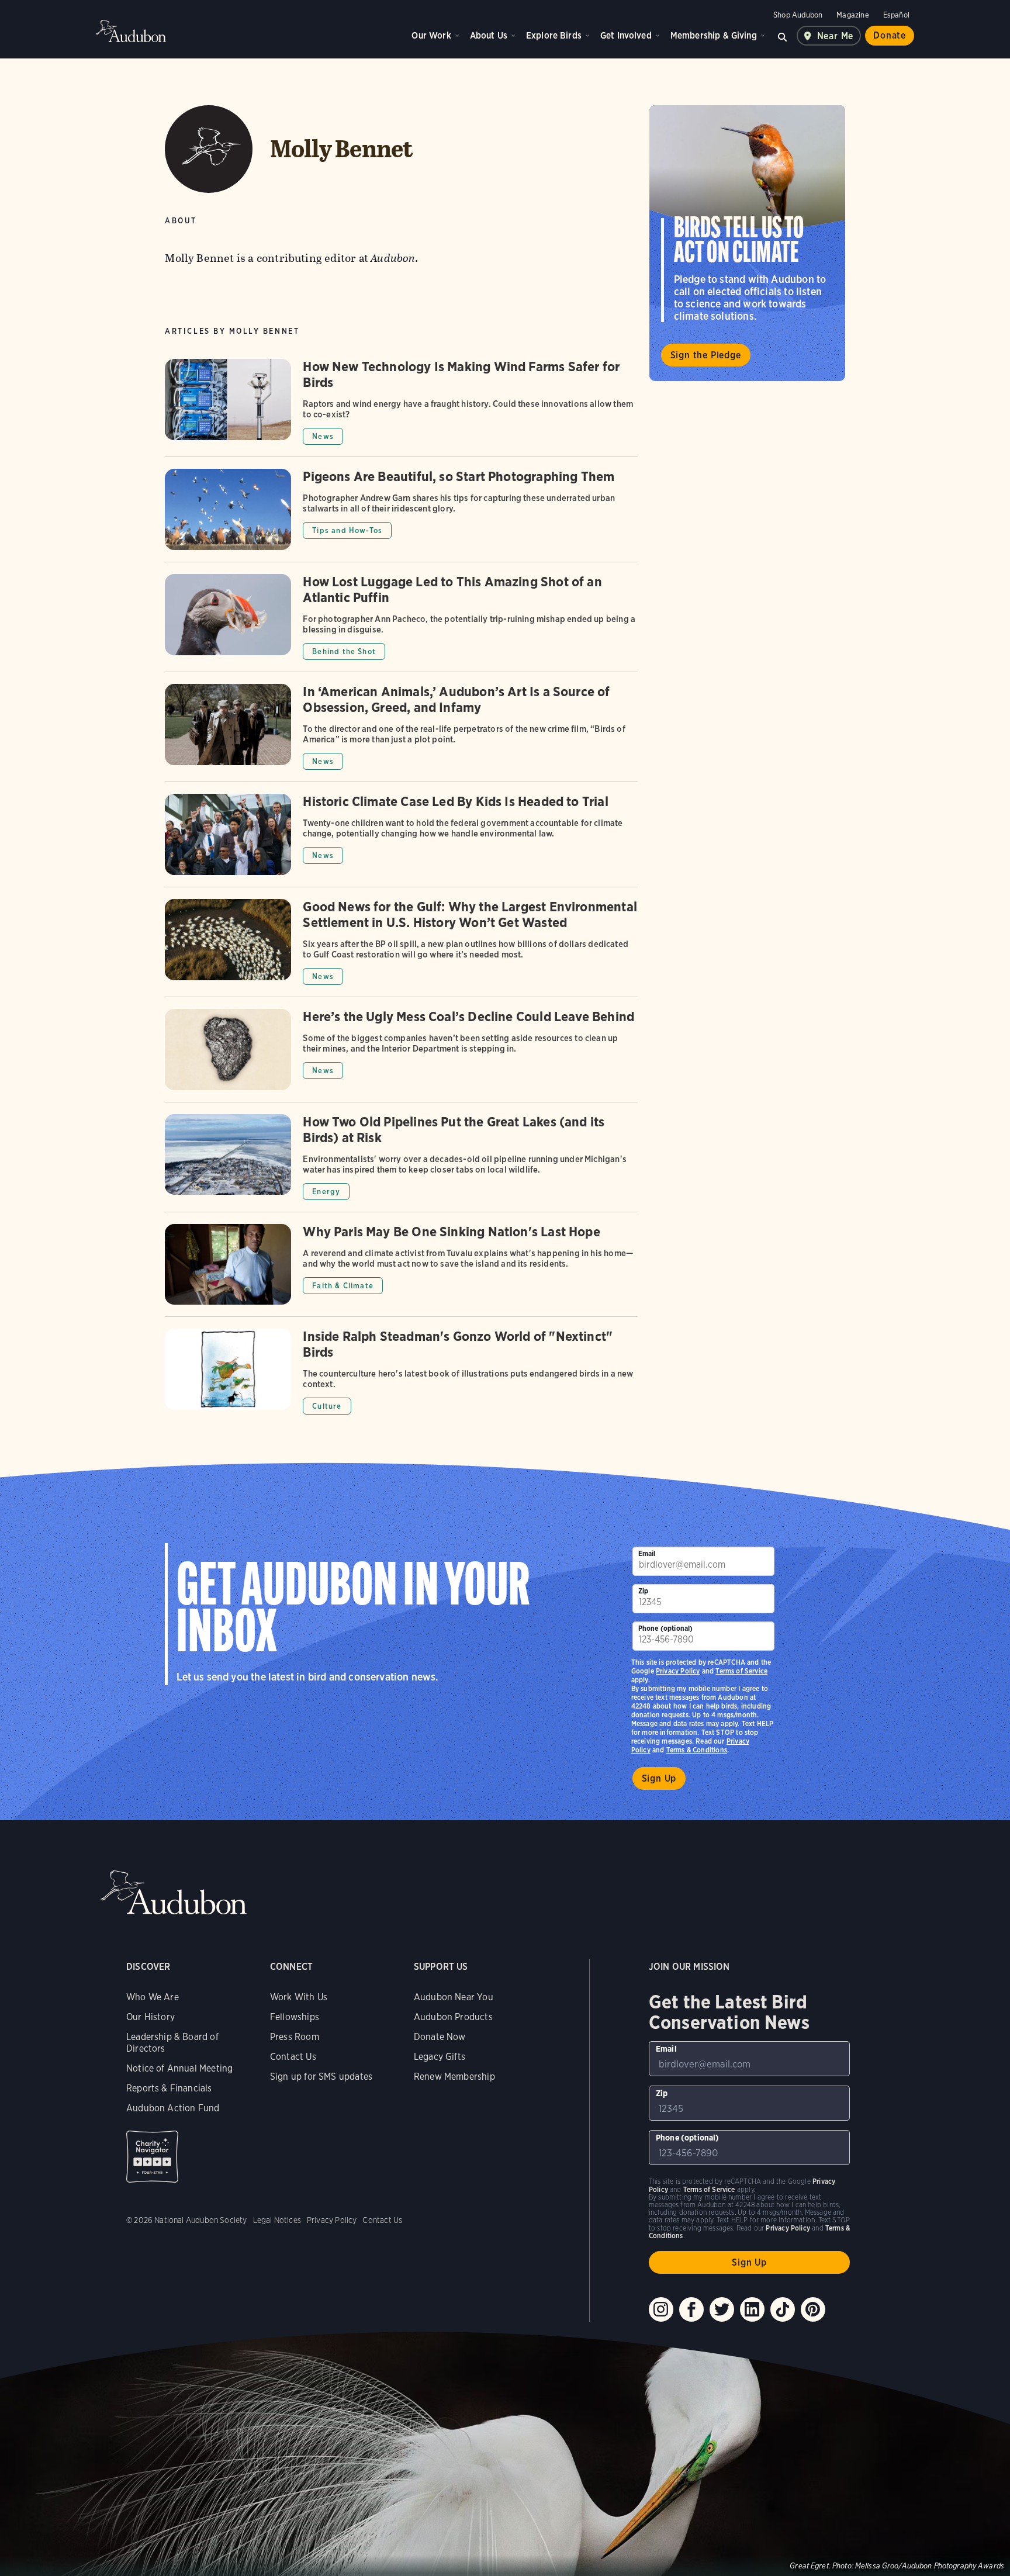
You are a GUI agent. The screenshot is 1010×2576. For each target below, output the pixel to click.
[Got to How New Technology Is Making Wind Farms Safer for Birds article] (401, 408)
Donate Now (440, 2037)
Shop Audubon (798, 15)
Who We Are (153, 1997)
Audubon (131, 31)
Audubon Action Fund (173, 2108)
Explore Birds (554, 35)
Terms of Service (741, 1671)
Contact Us (293, 2057)
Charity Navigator (152, 2157)
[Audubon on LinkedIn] (752, 2309)
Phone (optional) (666, 1628)
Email (647, 1553)
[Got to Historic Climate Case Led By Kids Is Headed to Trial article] (401, 840)
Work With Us (299, 1997)
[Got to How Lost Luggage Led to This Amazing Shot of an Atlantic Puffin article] (401, 623)
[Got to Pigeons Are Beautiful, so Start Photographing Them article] (401, 515)
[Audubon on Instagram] (661, 2309)
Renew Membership (454, 2077)
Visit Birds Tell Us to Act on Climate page (747, 243)
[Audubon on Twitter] (722, 2309)
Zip (644, 1591)
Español (896, 15)
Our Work (431, 35)
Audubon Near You (454, 1997)
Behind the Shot (344, 651)
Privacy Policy (678, 1671)
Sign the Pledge (706, 355)
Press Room (295, 2037)
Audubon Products (453, 2017)
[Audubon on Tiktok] (783, 2309)
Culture (327, 1406)
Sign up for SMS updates (321, 2077)
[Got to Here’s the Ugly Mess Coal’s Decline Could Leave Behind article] (401, 1055)
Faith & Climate (343, 1286)
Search (783, 36)
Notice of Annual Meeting (179, 2068)
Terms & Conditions (697, 1750)
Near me (836, 36)
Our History (151, 2017)
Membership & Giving (714, 35)
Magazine (852, 15)
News (323, 436)
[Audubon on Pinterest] (813, 2309)
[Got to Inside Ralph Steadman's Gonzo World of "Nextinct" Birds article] (401, 1372)
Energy (326, 1192)
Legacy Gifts (440, 2057)
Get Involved (626, 35)
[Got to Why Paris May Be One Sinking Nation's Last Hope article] (401, 1270)
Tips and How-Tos (347, 530)
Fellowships (295, 2017)
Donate (890, 35)
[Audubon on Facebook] (691, 2309)
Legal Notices (277, 2220)
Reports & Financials (169, 2088)
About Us (489, 35)
